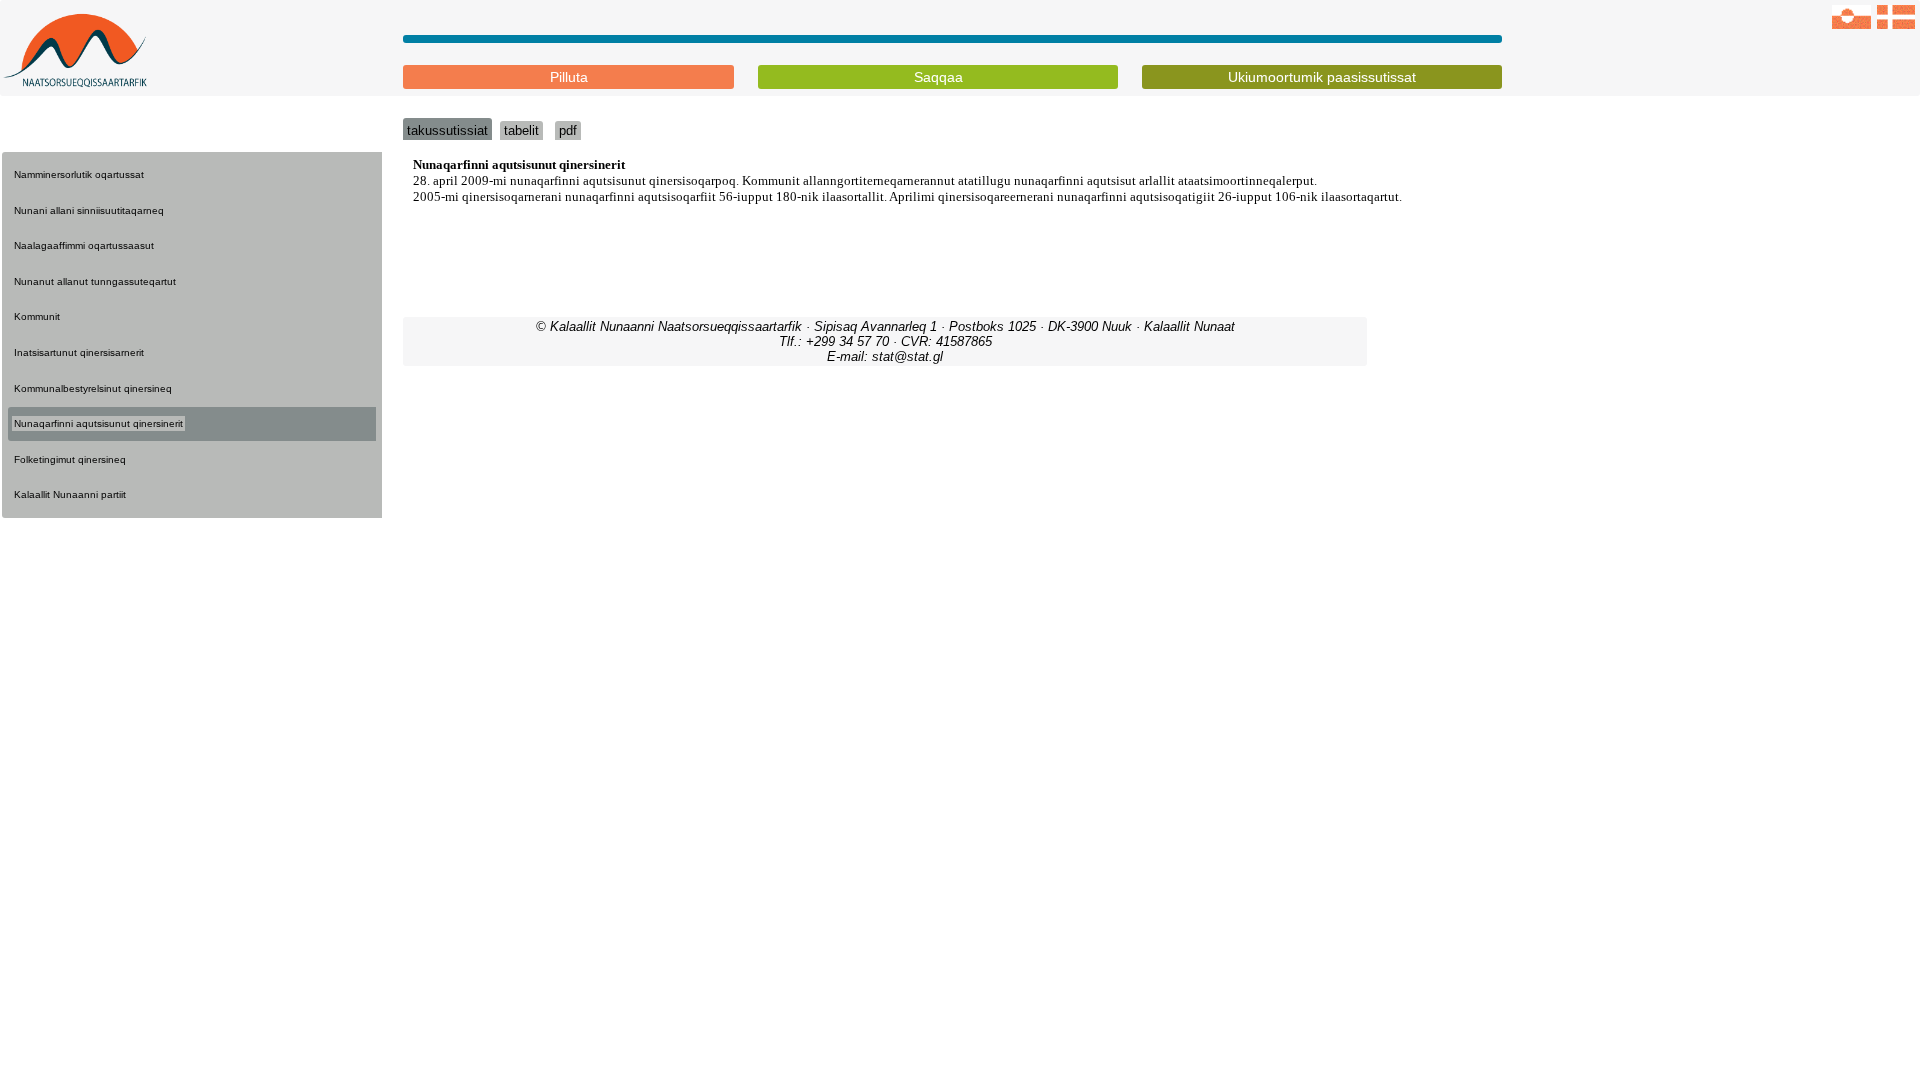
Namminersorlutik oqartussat (79, 174)
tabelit (521, 130)
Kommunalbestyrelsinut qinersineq (93, 388)
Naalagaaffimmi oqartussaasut (84, 245)
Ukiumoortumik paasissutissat (1322, 77)
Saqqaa (938, 77)
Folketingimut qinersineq (70, 459)
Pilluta (569, 77)
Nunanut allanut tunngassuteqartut (95, 281)
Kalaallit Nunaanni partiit (70, 494)
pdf (568, 130)
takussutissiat (447, 130)
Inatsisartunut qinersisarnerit (79, 352)
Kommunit (37, 316)
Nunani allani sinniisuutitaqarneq (89, 210)
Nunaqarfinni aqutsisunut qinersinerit (98, 423)
